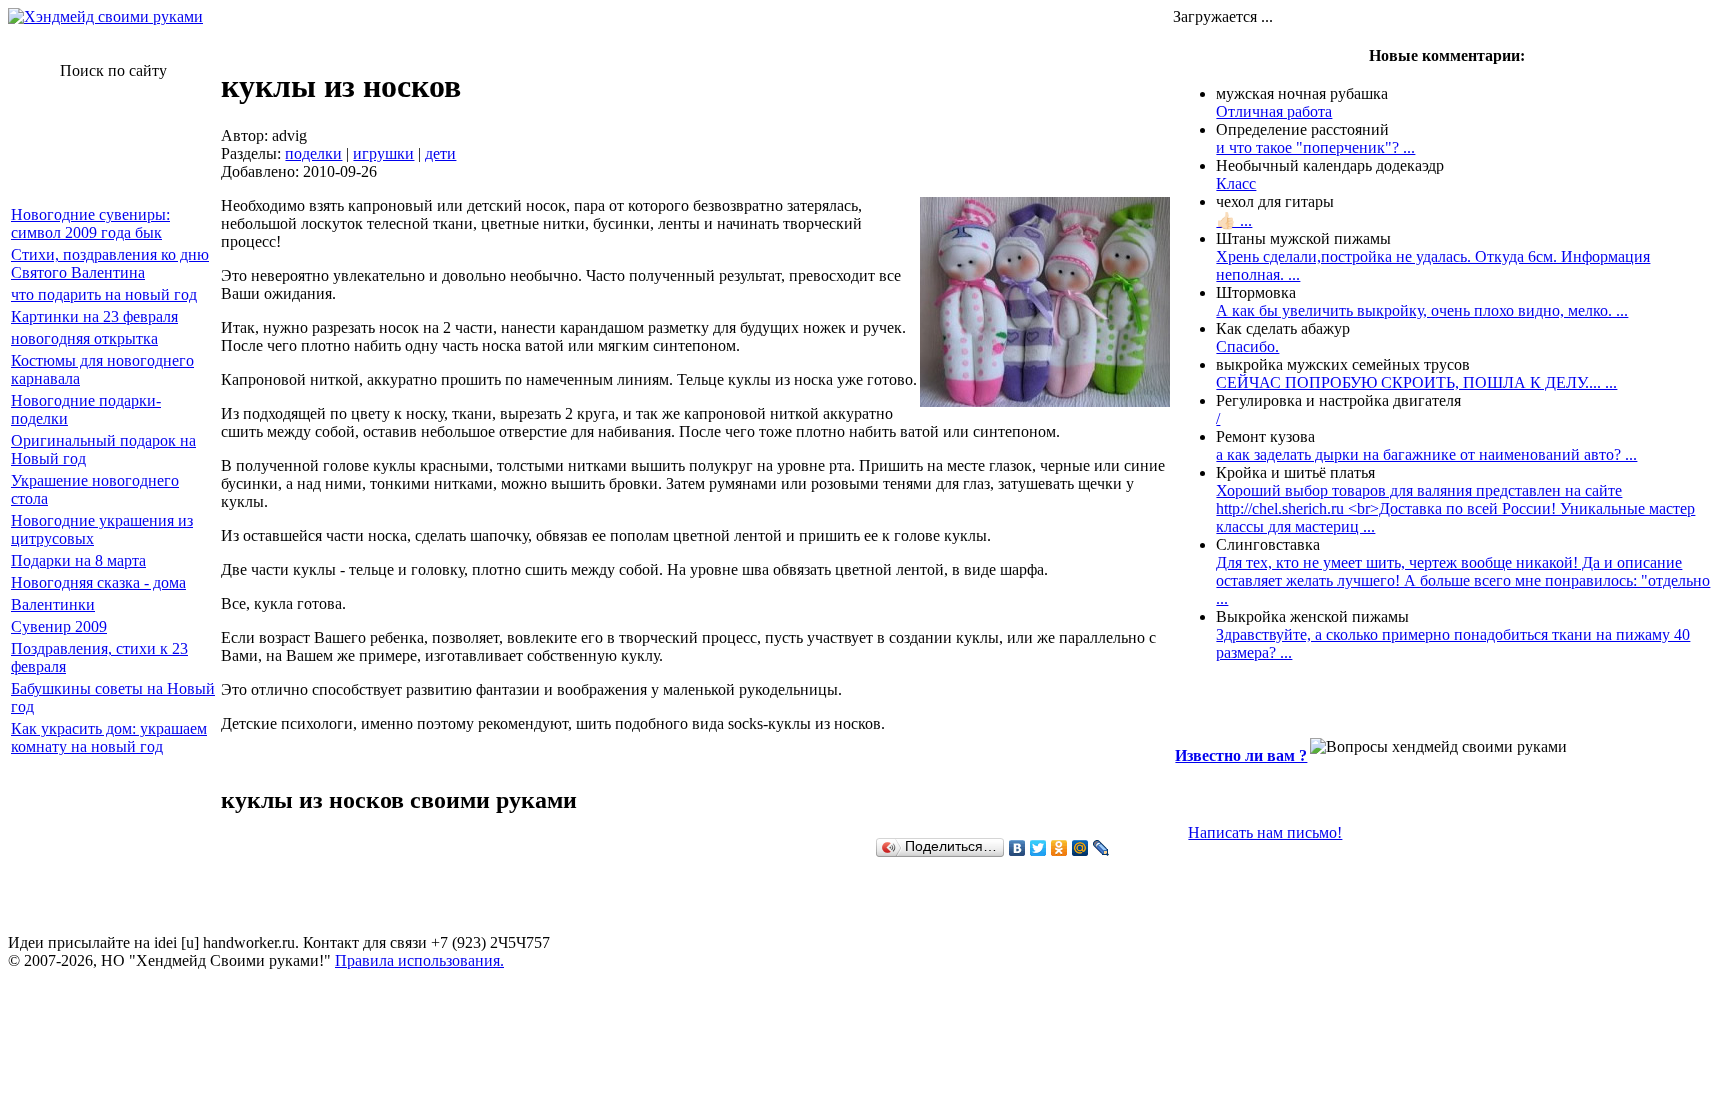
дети (440, 153)
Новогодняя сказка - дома (98, 582)
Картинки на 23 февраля (94, 316)
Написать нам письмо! (1265, 832)
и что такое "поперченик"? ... (1315, 147)
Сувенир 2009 (59, 626)
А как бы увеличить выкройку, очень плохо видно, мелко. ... (1422, 310)
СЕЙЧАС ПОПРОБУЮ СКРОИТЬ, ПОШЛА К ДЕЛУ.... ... (1416, 382)
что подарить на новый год (104, 294)
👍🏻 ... (1234, 220)
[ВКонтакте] (1017, 848)
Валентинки (53, 604)
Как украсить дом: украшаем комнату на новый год (109, 737)
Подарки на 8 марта (78, 560)
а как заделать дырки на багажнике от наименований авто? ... (1426, 454)
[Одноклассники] (1059, 848)
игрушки (383, 153)
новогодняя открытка (84, 338)
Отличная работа (1274, 111)
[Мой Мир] (1080, 848)
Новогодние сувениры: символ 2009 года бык (90, 223)
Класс (1236, 183)
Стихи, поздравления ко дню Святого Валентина (110, 263)
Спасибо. (1247, 346)
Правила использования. (419, 960)
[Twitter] (1038, 848)
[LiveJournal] (1101, 848)
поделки (313, 153)
